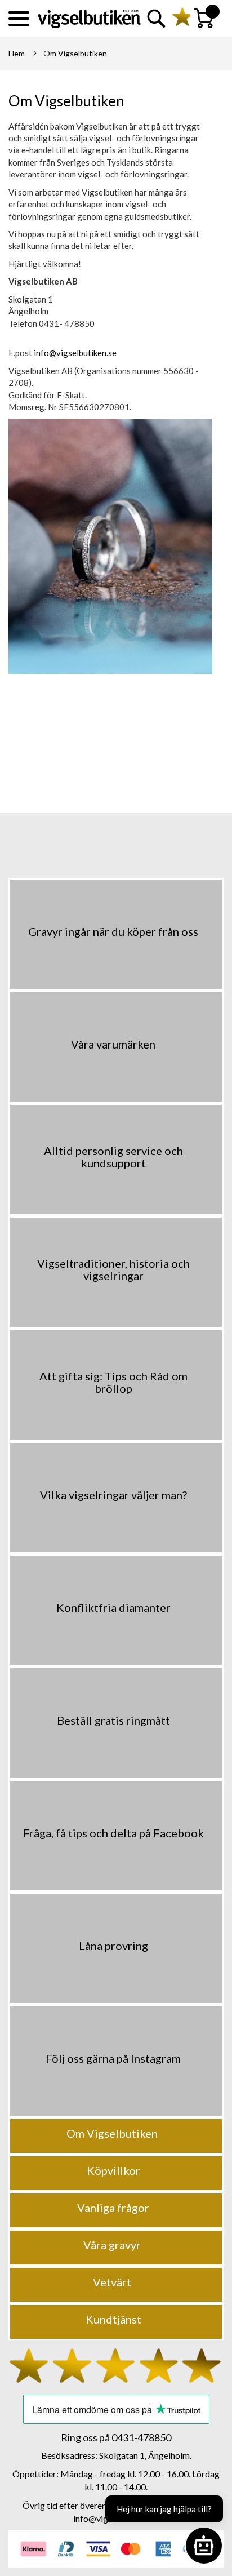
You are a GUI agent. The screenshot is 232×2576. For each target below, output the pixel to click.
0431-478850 (141, 2437)
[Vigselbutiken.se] (89, 19)
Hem (17, 53)
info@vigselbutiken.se (75, 353)
